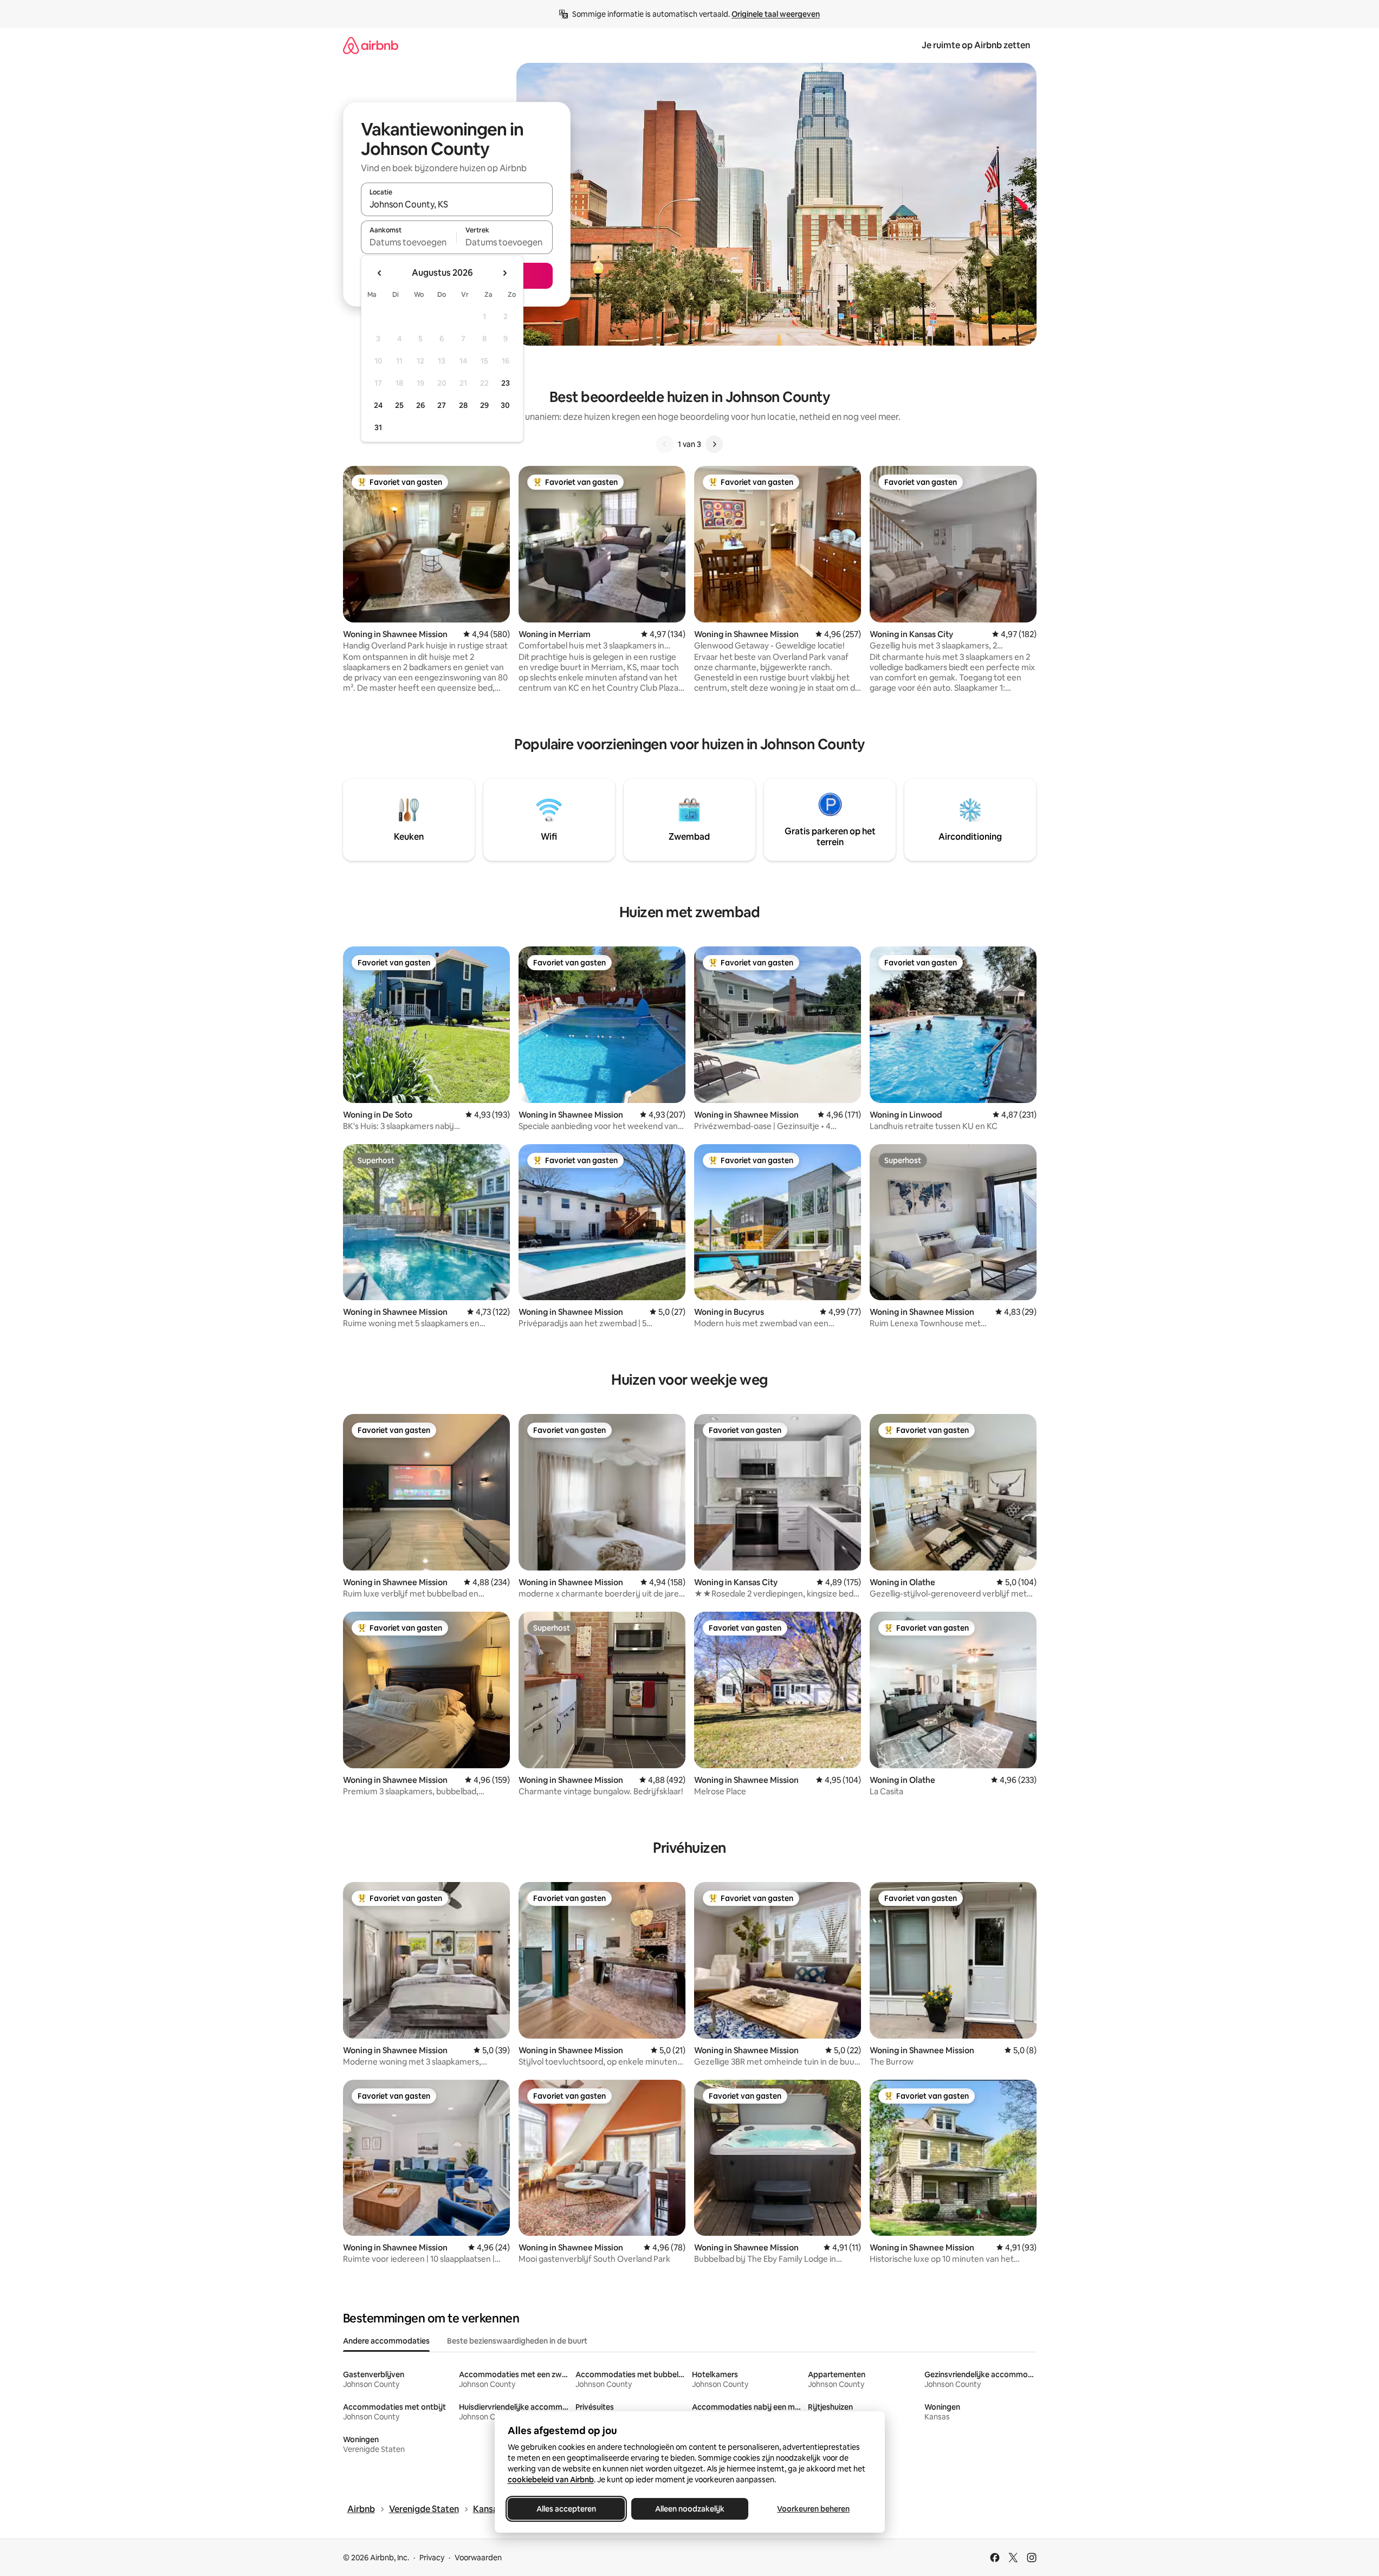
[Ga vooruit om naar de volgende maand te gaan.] (504, 273)
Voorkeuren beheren (813, 2509)
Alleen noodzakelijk (690, 2509)
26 (420, 405)
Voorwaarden (478, 2558)
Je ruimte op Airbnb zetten (976, 45)
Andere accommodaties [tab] (386, 2341)
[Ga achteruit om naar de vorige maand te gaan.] (380, 273)
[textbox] (409, 242)
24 (378, 405)
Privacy (432, 2558)
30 (505, 405)
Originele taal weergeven (776, 14)
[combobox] (457, 204)
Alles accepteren (566, 2509)
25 (399, 405)
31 (378, 427)
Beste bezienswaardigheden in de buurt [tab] (517, 2341)
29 (484, 405)
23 (506, 383)
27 (442, 405)
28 (463, 405)
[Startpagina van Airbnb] (371, 45)
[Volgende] (714, 444)
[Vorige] (665, 444)
